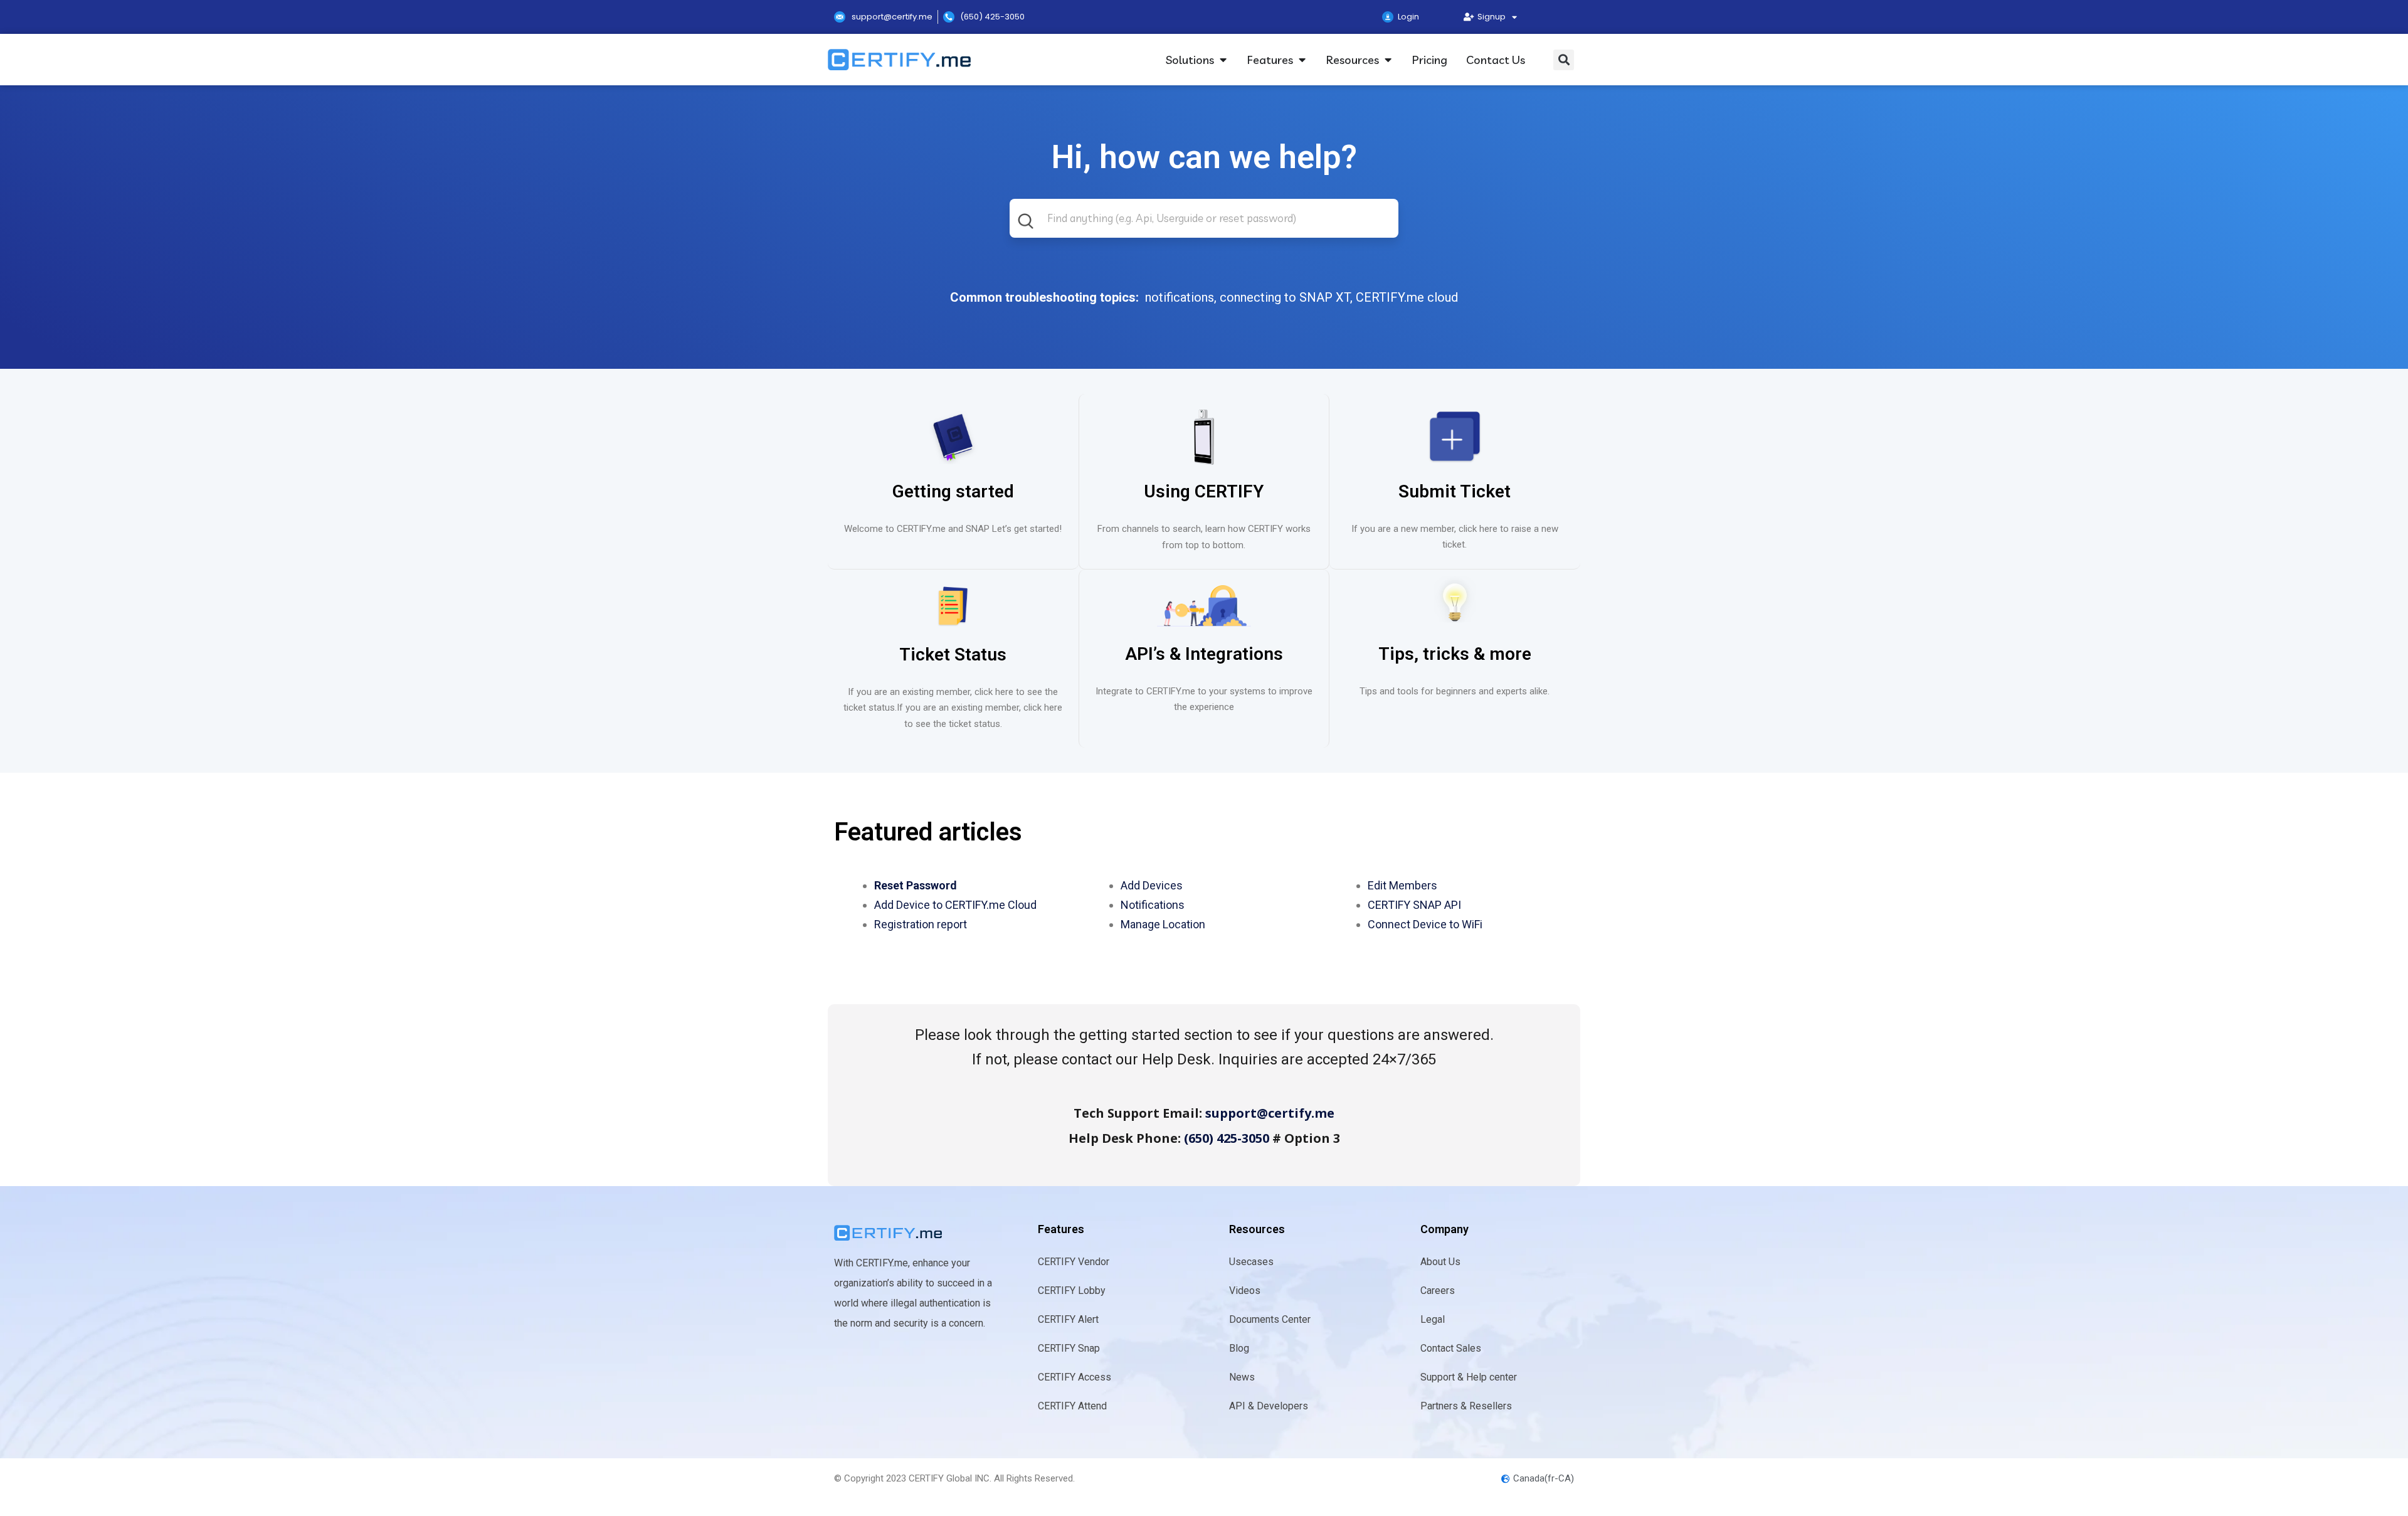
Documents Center (1270, 1319)
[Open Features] (1302, 60)
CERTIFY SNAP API (1414, 905)
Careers (1438, 1291)
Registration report (921, 924)
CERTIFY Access (1075, 1377)
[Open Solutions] (1223, 60)
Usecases (1251, 1262)
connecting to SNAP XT (1285, 297)
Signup (1490, 17)
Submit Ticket (1455, 491)
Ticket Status (953, 655)
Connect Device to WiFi (1425, 924)
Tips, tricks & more (1455, 654)
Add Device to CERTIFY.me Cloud (955, 905)
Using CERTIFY (1204, 491)
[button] (1564, 60)
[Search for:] (1204, 228)
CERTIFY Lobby (1072, 1291)
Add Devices (1152, 885)
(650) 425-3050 (1227, 1138)
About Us (1440, 1262)
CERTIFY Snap (1069, 1348)
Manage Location (1163, 924)
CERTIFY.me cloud (1407, 297)
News (1242, 1377)
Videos (1245, 1291)
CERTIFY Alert (1068, 1319)
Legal (1433, 1319)
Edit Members (1402, 885)
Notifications (1153, 905)
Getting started (953, 491)
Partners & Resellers (1466, 1406)
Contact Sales (1451, 1348)
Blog (1239, 1348)
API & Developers (1269, 1406)
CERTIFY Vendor (1074, 1262)
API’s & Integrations (1204, 654)
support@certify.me (1270, 1113)
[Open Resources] (1388, 60)
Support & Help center (1469, 1377)
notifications (1180, 297)
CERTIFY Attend (1072, 1406)
